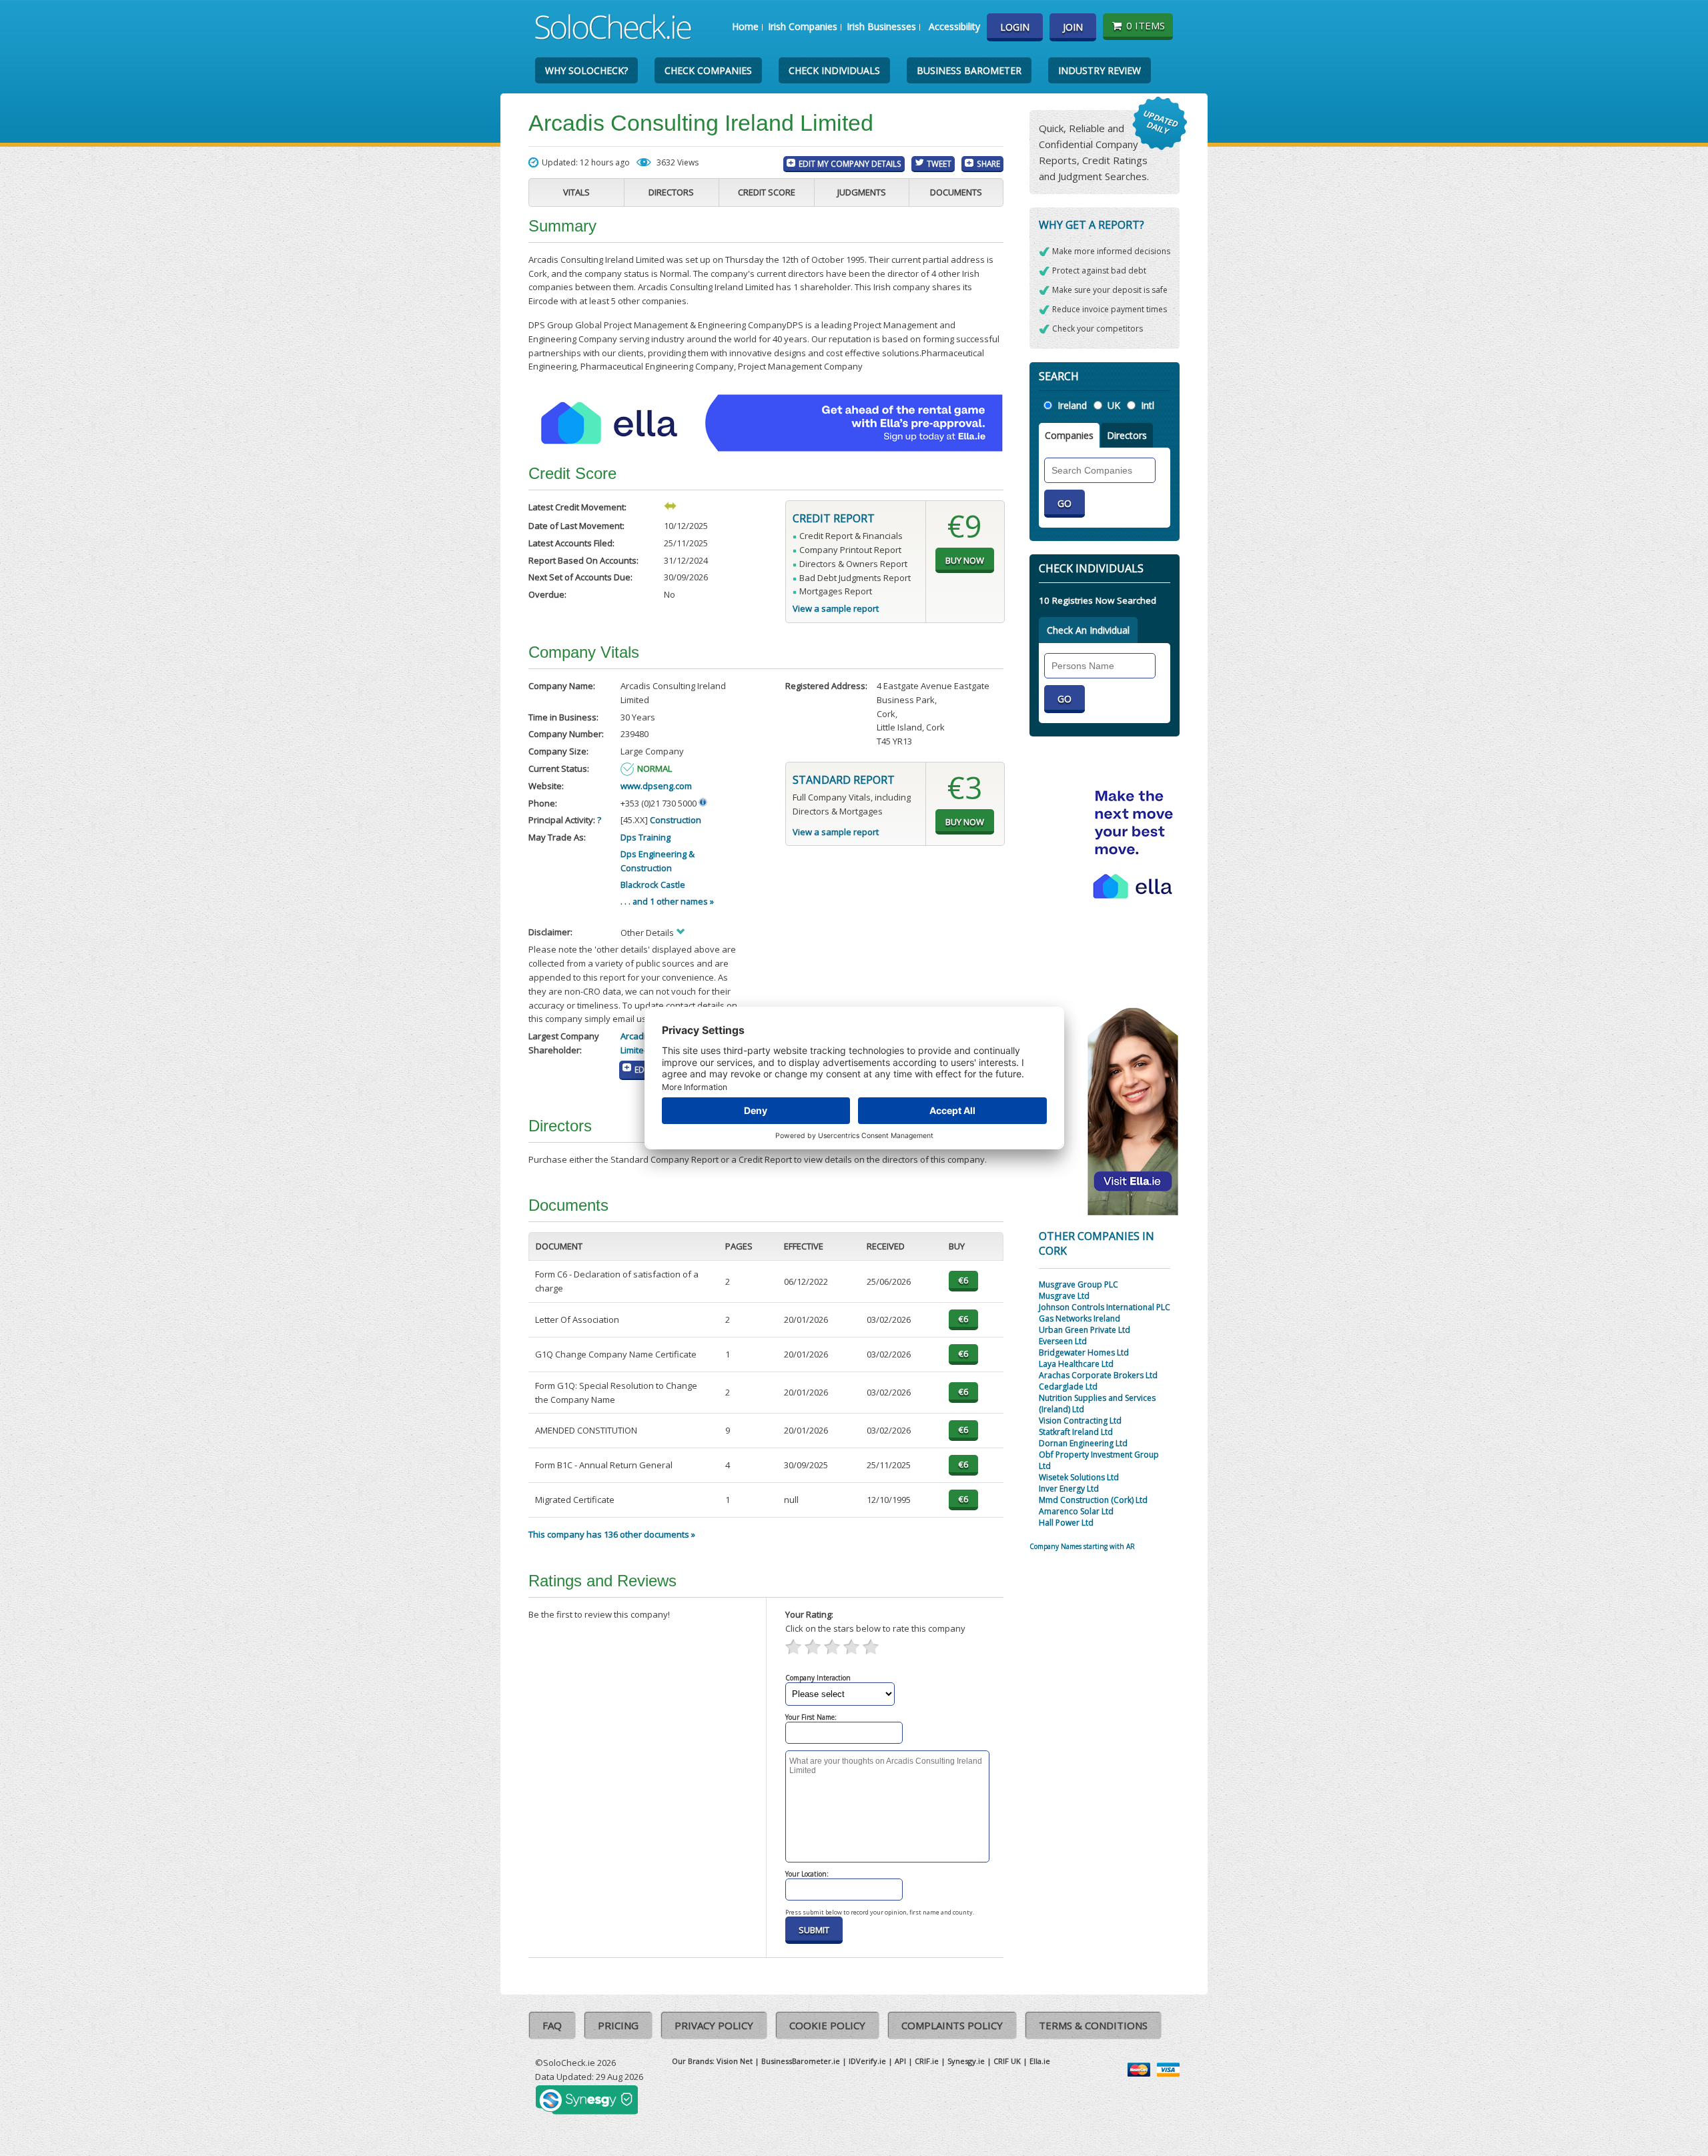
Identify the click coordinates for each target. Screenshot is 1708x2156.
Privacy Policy (714, 2025)
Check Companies (708, 70)
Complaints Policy (952, 2025)
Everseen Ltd (1063, 1341)
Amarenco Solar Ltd (1076, 1511)
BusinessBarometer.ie (801, 2061)
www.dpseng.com (656, 786)
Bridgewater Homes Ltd (1084, 1353)
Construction (676, 820)
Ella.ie (1040, 2061)
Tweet (939, 163)
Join (1073, 27)
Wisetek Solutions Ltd (1079, 1477)
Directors (671, 192)
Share (988, 163)
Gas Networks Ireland (1080, 1318)
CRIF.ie (927, 2061)
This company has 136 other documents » (612, 1534)
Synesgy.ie (966, 2061)
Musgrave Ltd (1064, 1296)
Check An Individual (1088, 630)
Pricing (618, 2025)
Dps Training (646, 837)
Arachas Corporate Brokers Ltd (1098, 1375)
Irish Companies (803, 26)
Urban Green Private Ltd (1085, 1330)
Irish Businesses (881, 26)
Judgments (862, 192)
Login (1015, 27)
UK (1114, 405)
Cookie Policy (827, 2025)
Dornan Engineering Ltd (1083, 1443)
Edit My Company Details (850, 163)
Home (745, 26)
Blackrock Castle (653, 885)
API (900, 2061)
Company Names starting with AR (1082, 1546)
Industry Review (1100, 70)
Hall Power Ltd (1066, 1523)
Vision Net (735, 2061)
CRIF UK (1007, 2061)
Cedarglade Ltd (1068, 1387)
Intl (1148, 405)
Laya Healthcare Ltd (1076, 1364)
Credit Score (767, 192)
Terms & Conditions (1093, 2025)
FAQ (552, 2025)
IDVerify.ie (867, 2061)
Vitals (576, 192)
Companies (1069, 435)
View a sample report (836, 608)
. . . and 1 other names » (667, 901)
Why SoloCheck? (586, 70)
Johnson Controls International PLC (1105, 1307)
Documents (956, 192)
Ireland (1072, 405)
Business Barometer (969, 70)
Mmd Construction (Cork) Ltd (1093, 1500)
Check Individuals (834, 70)
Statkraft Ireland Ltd (1076, 1432)
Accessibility (954, 26)
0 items (1146, 25)
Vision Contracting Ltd (1080, 1421)
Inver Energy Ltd (1069, 1489)
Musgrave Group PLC (1079, 1284)
